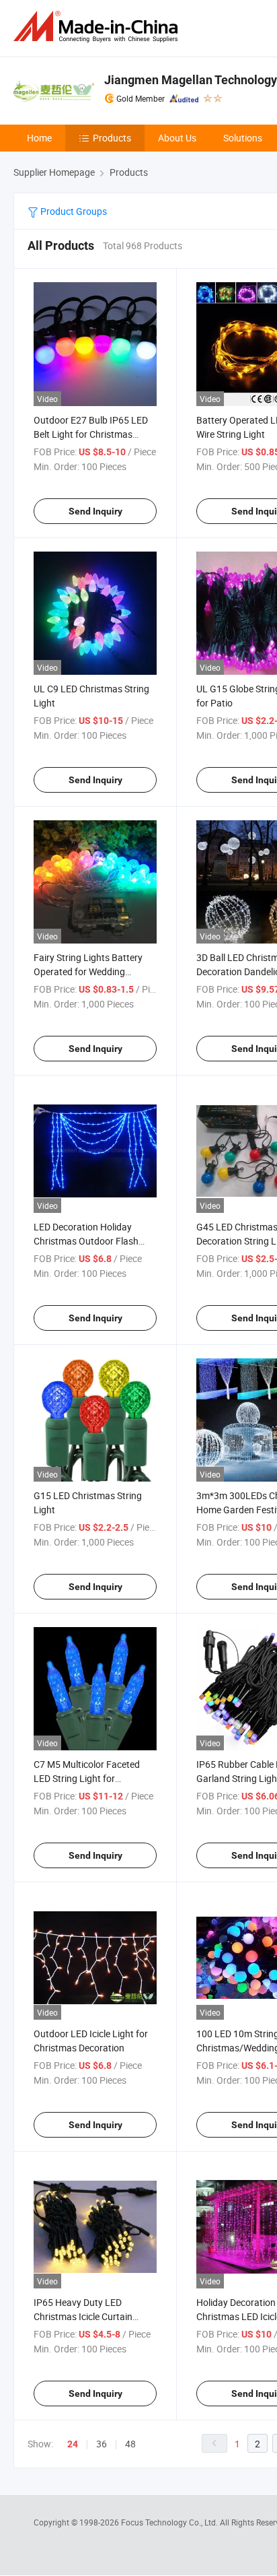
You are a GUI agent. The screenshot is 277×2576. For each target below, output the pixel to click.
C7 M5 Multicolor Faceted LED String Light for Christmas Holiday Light (87, 1778)
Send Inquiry (95, 511)
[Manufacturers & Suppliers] (98, 27)
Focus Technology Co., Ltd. (170, 2522)
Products (112, 138)
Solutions (243, 138)
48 (130, 2444)
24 (73, 2444)
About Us (177, 138)
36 (102, 2444)
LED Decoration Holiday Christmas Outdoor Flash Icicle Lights (86, 1241)
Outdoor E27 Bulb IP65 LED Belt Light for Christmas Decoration (91, 434)
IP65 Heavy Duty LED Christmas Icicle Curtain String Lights (83, 2316)
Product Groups (73, 211)
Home (39, 138)
